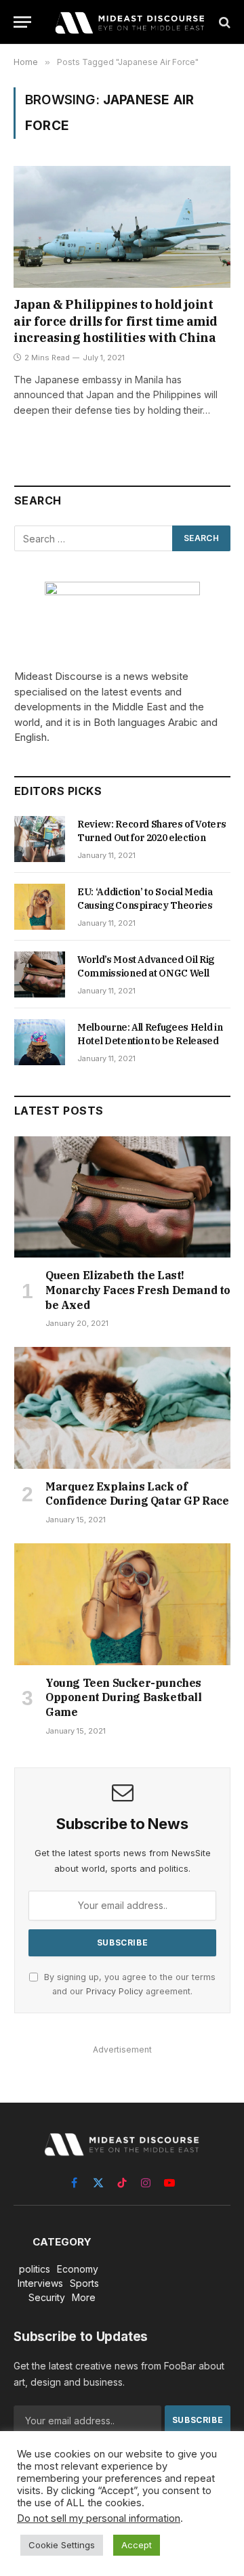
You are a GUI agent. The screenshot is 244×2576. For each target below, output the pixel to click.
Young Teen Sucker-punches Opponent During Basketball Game (124, 1698)
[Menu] (22, 22)
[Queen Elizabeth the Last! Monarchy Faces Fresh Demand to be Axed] (122, 1197)
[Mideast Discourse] (129, 22)
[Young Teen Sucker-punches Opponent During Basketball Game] (122, 1604)
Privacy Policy (115, 1991)
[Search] (223, 22)
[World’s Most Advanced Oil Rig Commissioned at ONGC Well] (40, 974)
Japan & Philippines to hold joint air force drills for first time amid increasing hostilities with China (116, 321)
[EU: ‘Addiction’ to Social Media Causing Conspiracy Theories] (40, 907)
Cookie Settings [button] (62, 2545)
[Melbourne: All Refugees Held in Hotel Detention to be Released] (40, 1042)
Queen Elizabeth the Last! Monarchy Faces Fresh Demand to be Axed (138, 1290)
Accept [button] (137, 2545)
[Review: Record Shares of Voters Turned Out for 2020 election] (40, 839)
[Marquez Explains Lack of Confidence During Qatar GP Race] (122, 1408)
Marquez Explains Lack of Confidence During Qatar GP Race (137, 1494)
